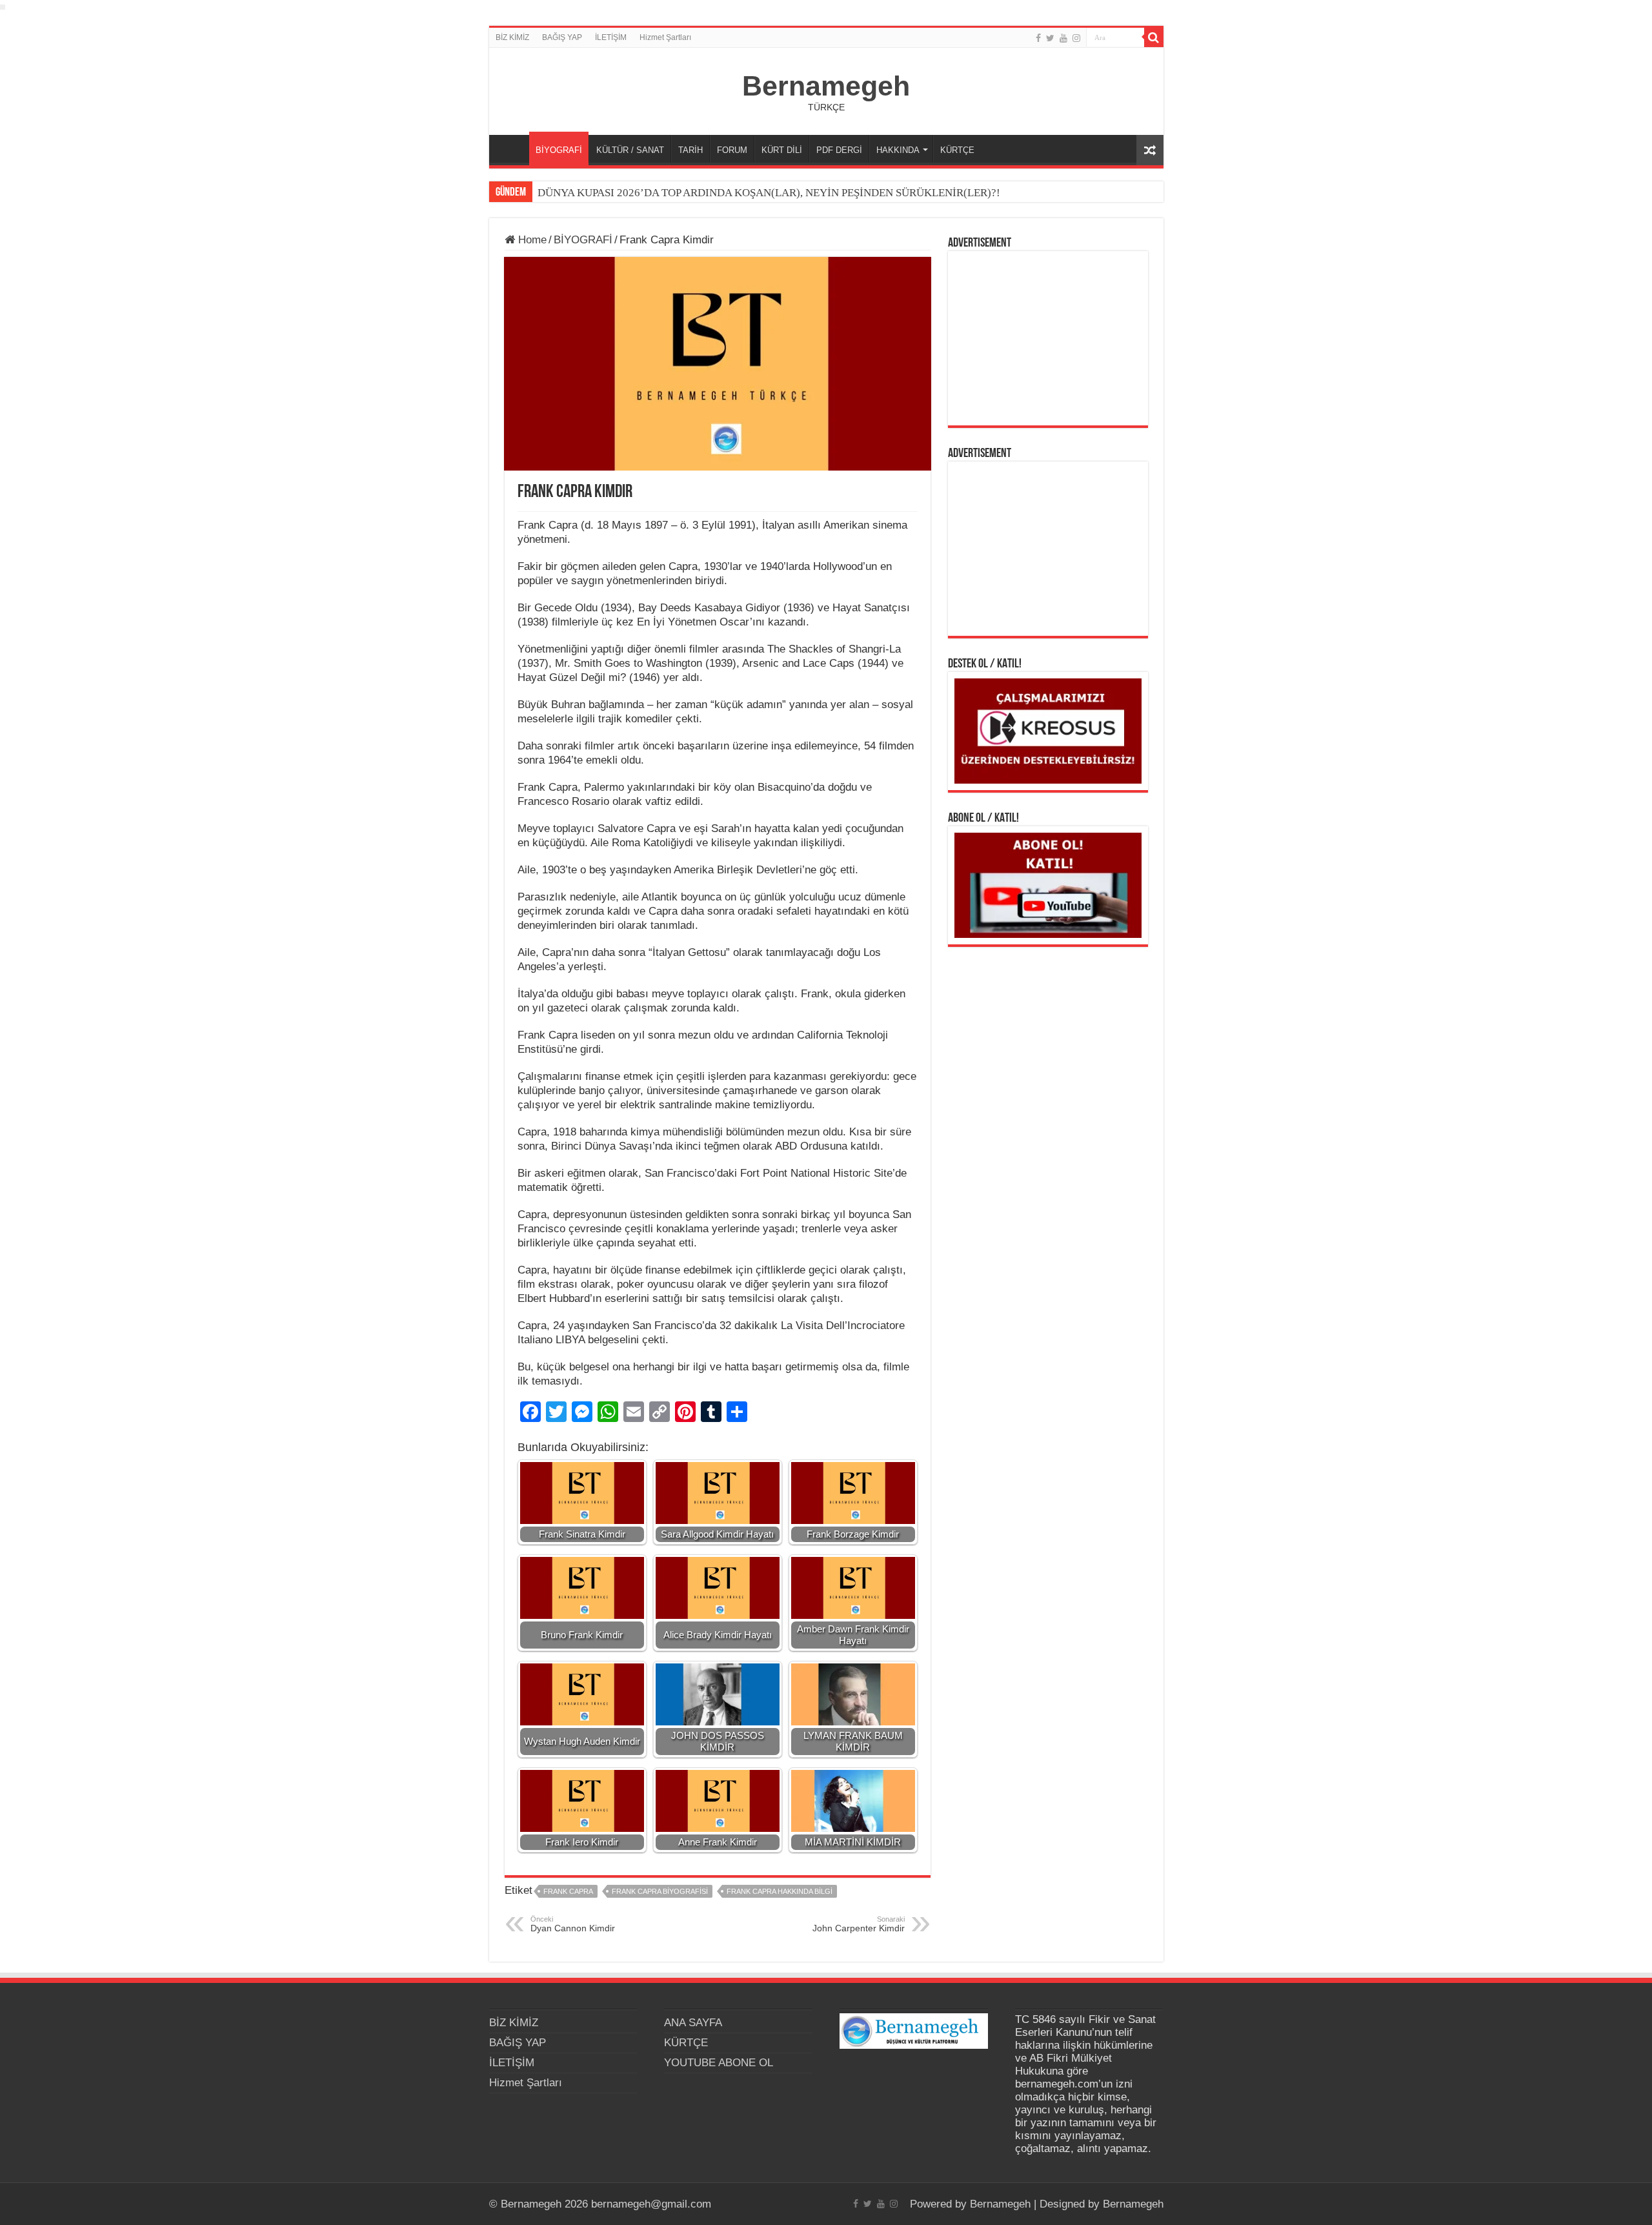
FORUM (732, 150)
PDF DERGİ (839, 150)
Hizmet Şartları (665, 37)
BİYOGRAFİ (559, 150)
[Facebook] (1038, 38)
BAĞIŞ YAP (562, 37)
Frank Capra (568, 1891)
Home (531, 240)
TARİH (690, 150)
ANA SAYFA (512, 148)
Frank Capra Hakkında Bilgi (780, 1891)
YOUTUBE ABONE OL (719, 2063)
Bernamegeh (826, 86)
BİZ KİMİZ (512, 37)
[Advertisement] (1048, 338)
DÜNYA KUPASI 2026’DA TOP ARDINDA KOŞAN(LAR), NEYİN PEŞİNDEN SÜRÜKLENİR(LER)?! (769, 193)
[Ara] (1154, 37)
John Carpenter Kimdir (859, 1924)
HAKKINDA (898, 150)
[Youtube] (1063, 38)
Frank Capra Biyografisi (660, 1891)
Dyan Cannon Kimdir (573, 1924)
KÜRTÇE (957, 150)
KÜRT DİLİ (782, 150)
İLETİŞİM (611, 37)
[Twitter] (1050, 38)
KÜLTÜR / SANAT (630, 150)
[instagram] (1076, 38)
